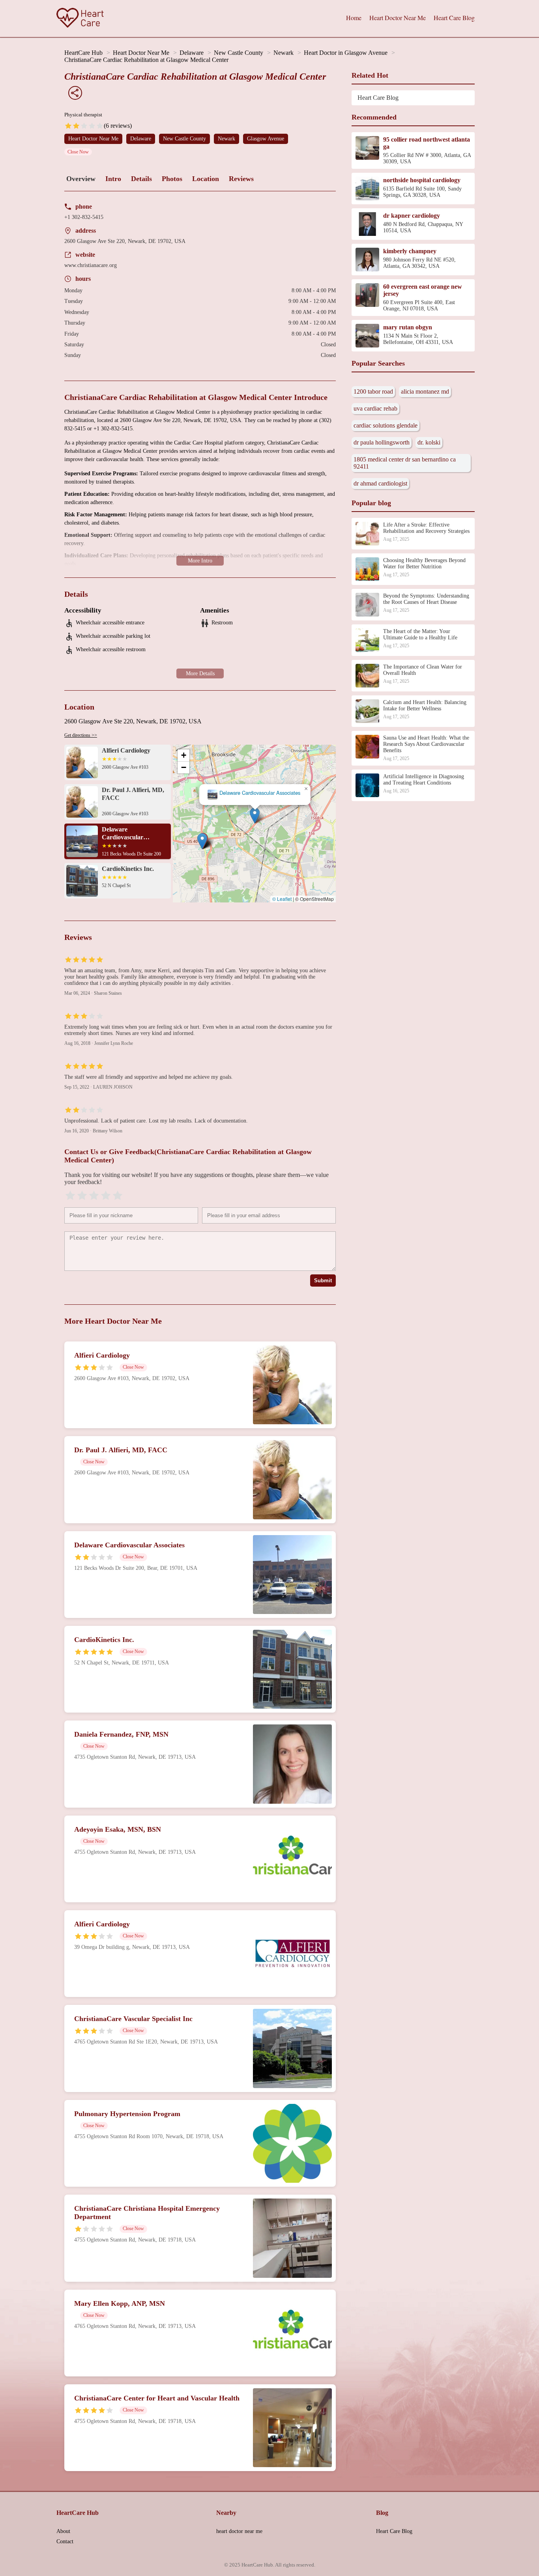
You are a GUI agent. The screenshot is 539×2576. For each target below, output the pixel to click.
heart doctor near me (239, 2531)
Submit (323, 1281)
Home (354, 18)
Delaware (192, 53)
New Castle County (239, 53)
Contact (65, 2541)
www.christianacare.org (91, 265)
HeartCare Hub (83, 53)
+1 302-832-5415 (84, 217)
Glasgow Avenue (266, 139)
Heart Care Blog (454, 18)
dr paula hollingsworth (382, 442)
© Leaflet (282, 899)
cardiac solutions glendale (386, 425)
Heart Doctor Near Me (398, 18)
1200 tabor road (373, 391)
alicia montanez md (425, 391)
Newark (284, 53)
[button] (202, 841)
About (63, 2531)
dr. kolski (429, 442)
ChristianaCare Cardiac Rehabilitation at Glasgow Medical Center (146, 60)
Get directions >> (81, 735)
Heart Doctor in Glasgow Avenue (346, 53)
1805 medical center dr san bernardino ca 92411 (405, 463)
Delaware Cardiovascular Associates (260, 793)
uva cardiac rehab (375, 408)
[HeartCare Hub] (80, 19)
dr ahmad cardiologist (380, 483)
